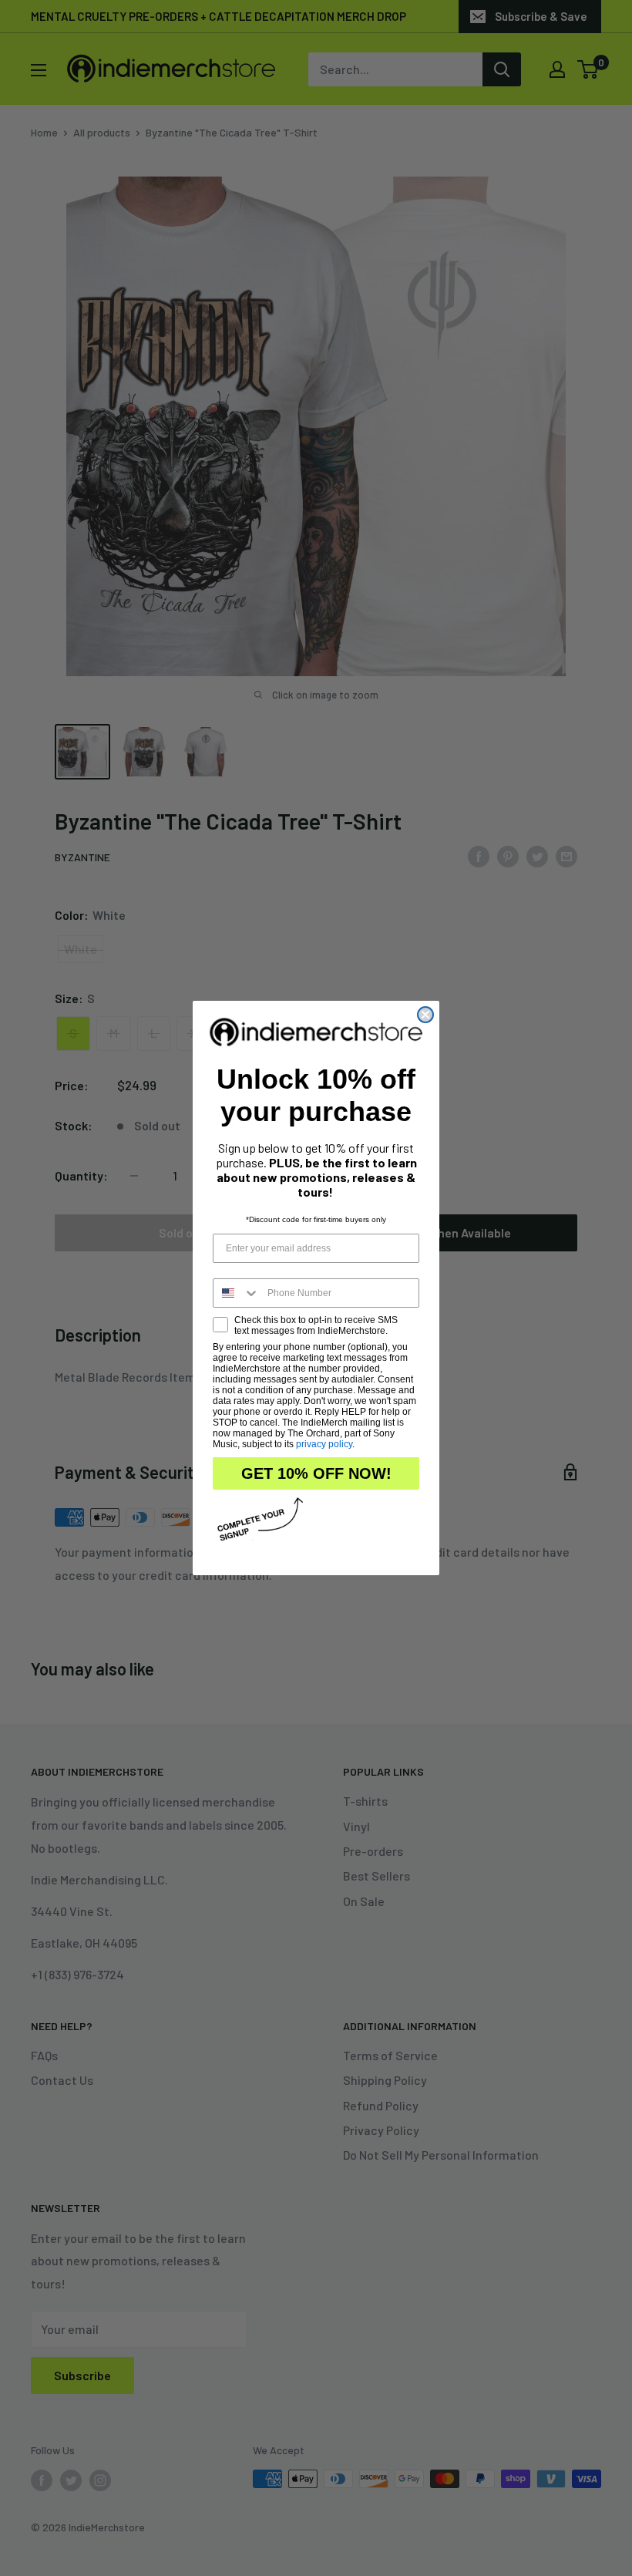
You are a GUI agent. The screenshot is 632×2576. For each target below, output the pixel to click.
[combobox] (237, 1293)
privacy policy (324, 1444)
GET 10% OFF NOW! (316, 1473)
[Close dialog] (425, 1015)
